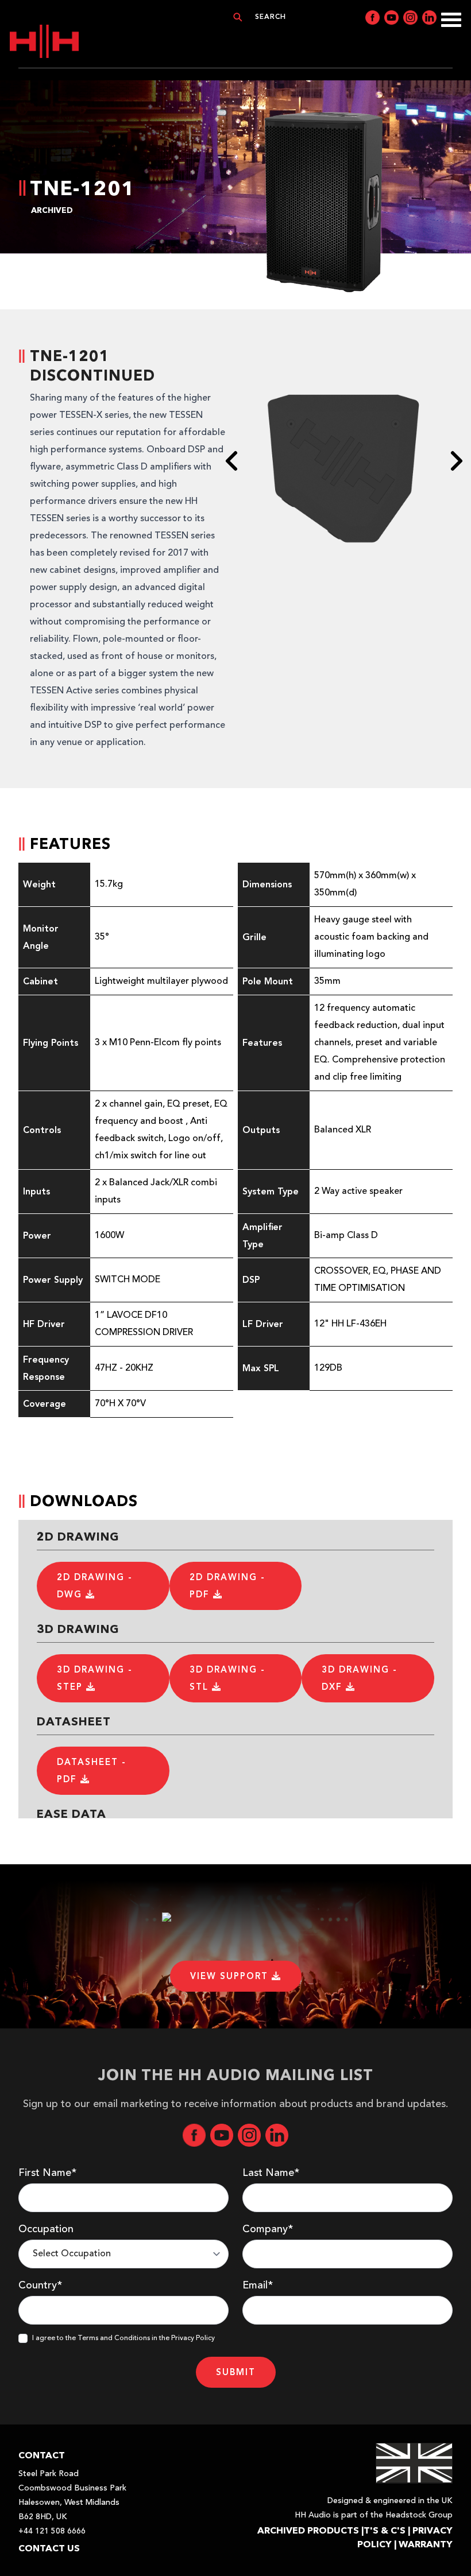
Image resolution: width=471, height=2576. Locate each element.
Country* (40, 2286)
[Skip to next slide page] (456, 461)
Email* (258, 2286)
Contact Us (49, 2548)
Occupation (46, 2229)
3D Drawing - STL (227, 1678)
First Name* (47, 2173)
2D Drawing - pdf (227, 1586)
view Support (231, 1976)
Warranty (426, 2544)
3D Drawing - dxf (360, 1678)
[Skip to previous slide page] (232, 461)
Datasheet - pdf (92, 1771)
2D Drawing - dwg (95, 1586)
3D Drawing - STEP (95, 1678)
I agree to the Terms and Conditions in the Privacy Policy (123, 2338)
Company (268, 2229)
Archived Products (308, 2530)
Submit (236, 2372)
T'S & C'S (385, 2530)
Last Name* (271, 2173)
